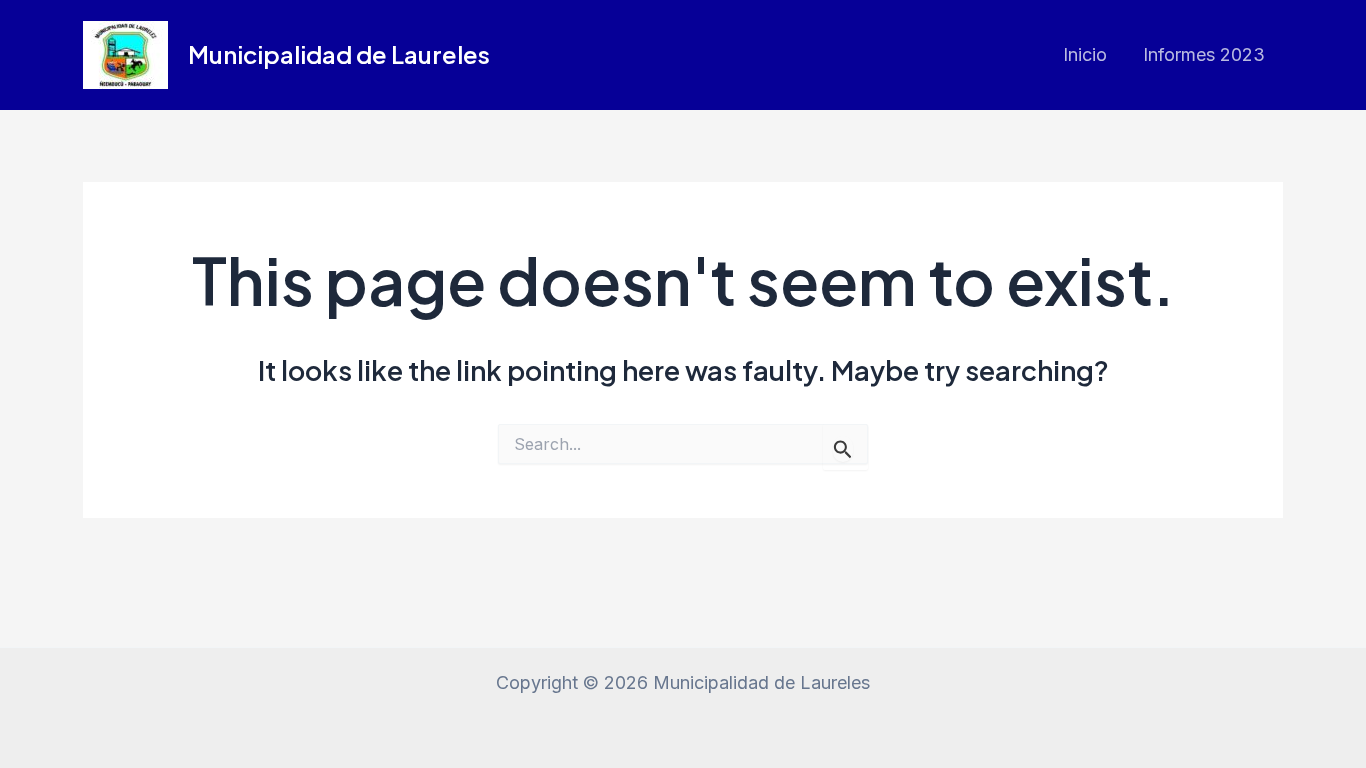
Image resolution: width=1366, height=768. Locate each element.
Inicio (1085, 54)
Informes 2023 (1204, 54)
